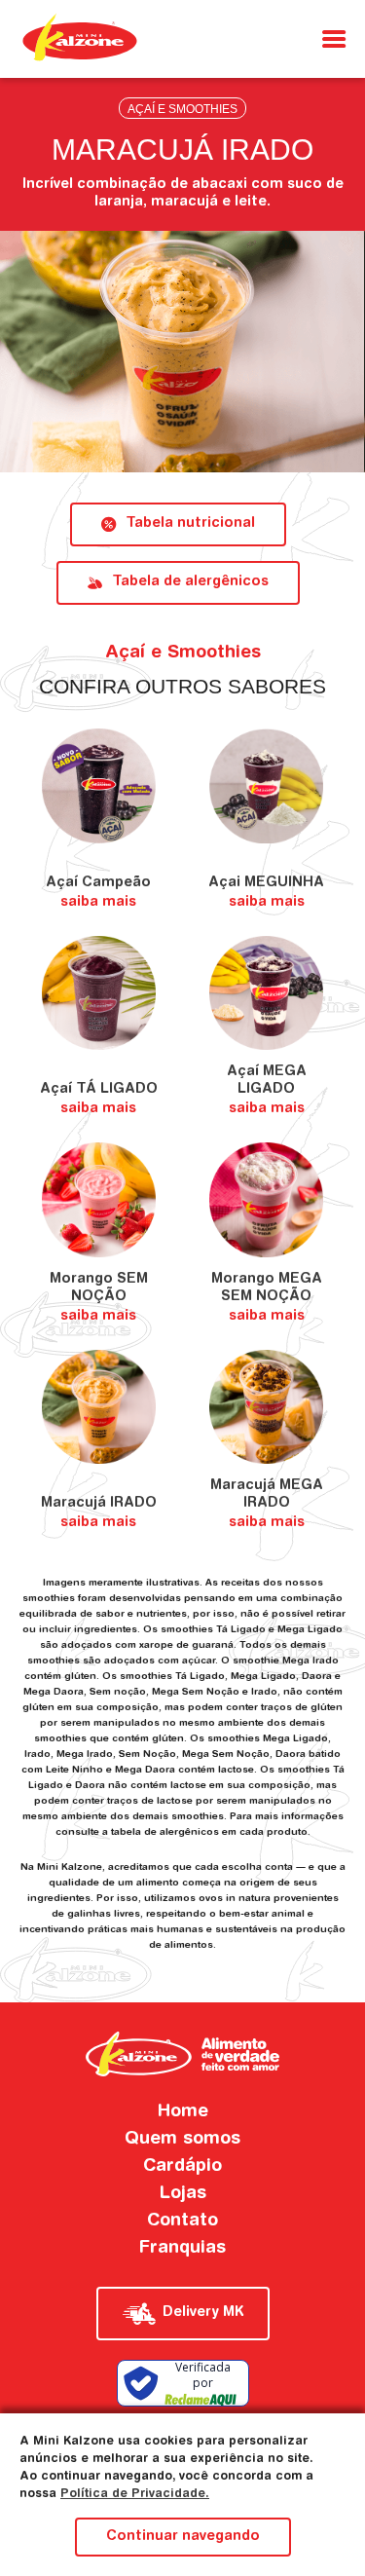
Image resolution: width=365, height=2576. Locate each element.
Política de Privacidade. (135, 2494)
